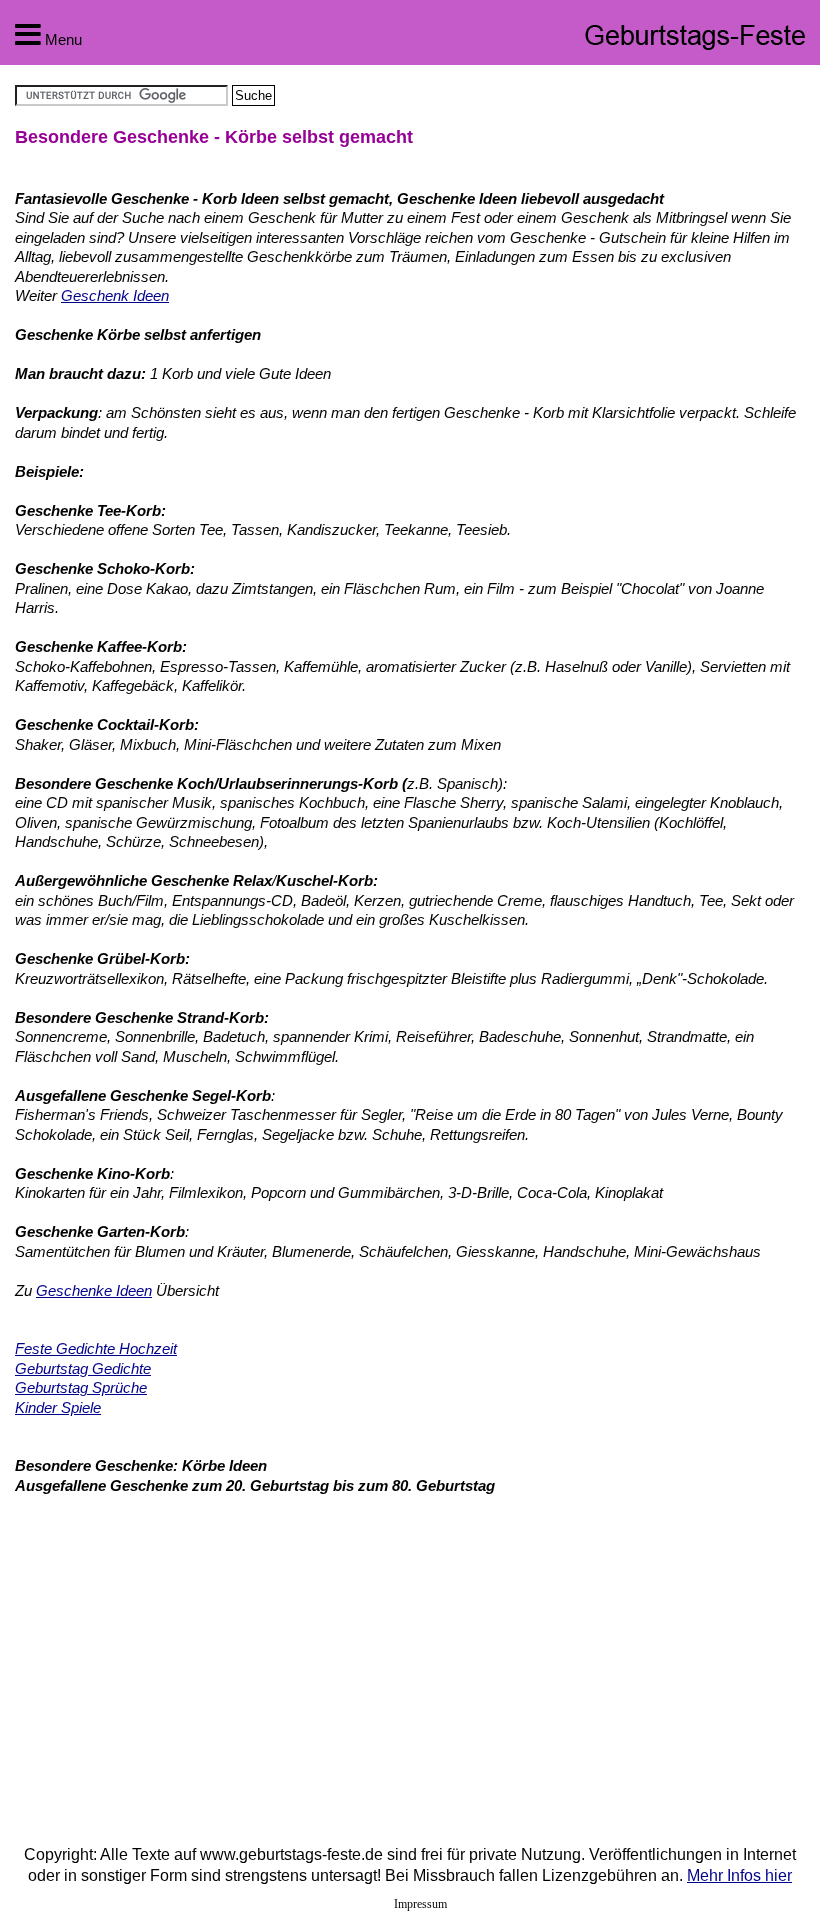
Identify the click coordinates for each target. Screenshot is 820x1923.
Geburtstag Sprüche (81, 1387)
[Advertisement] (183, 1655)
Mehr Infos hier (739, 1875)
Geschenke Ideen (94, 1290)
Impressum (420, 1904)
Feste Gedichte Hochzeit (96, 1348)
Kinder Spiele (58, 1407)
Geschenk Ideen (115, 295)
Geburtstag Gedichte (83, 1368)
